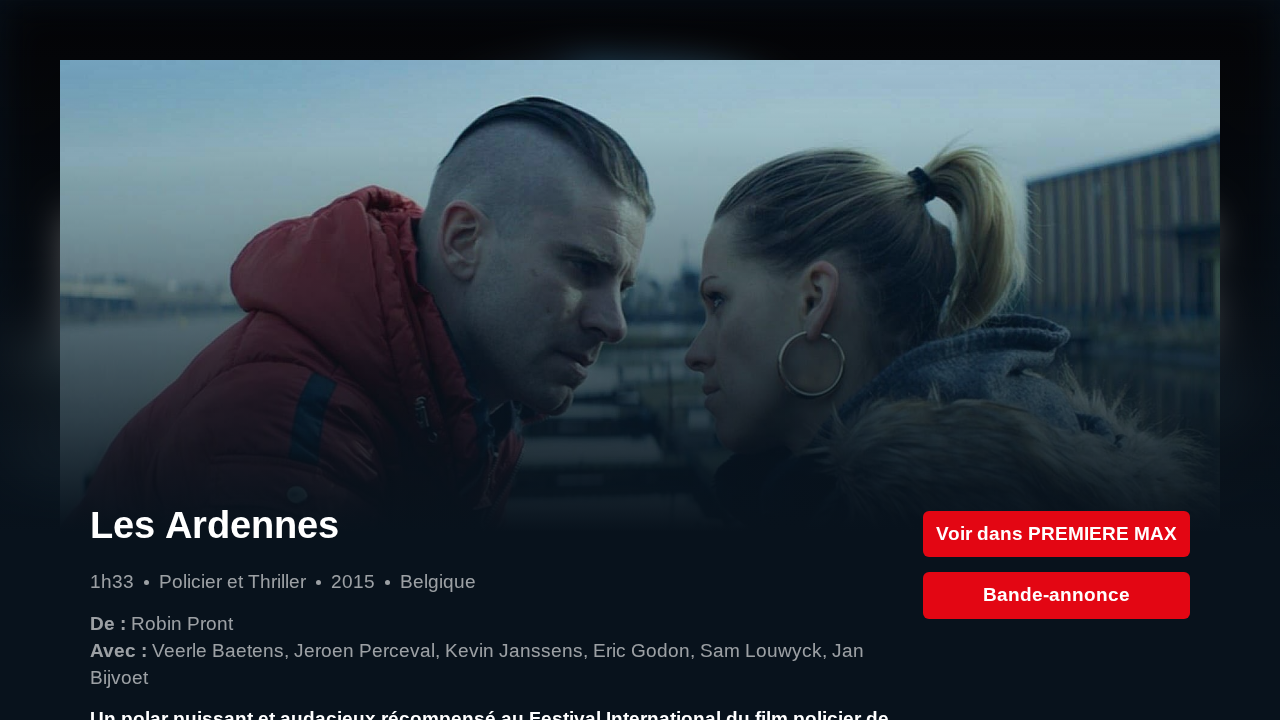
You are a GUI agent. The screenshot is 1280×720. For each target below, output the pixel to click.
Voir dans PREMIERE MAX (1056, 533)
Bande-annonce (1056, 594)
